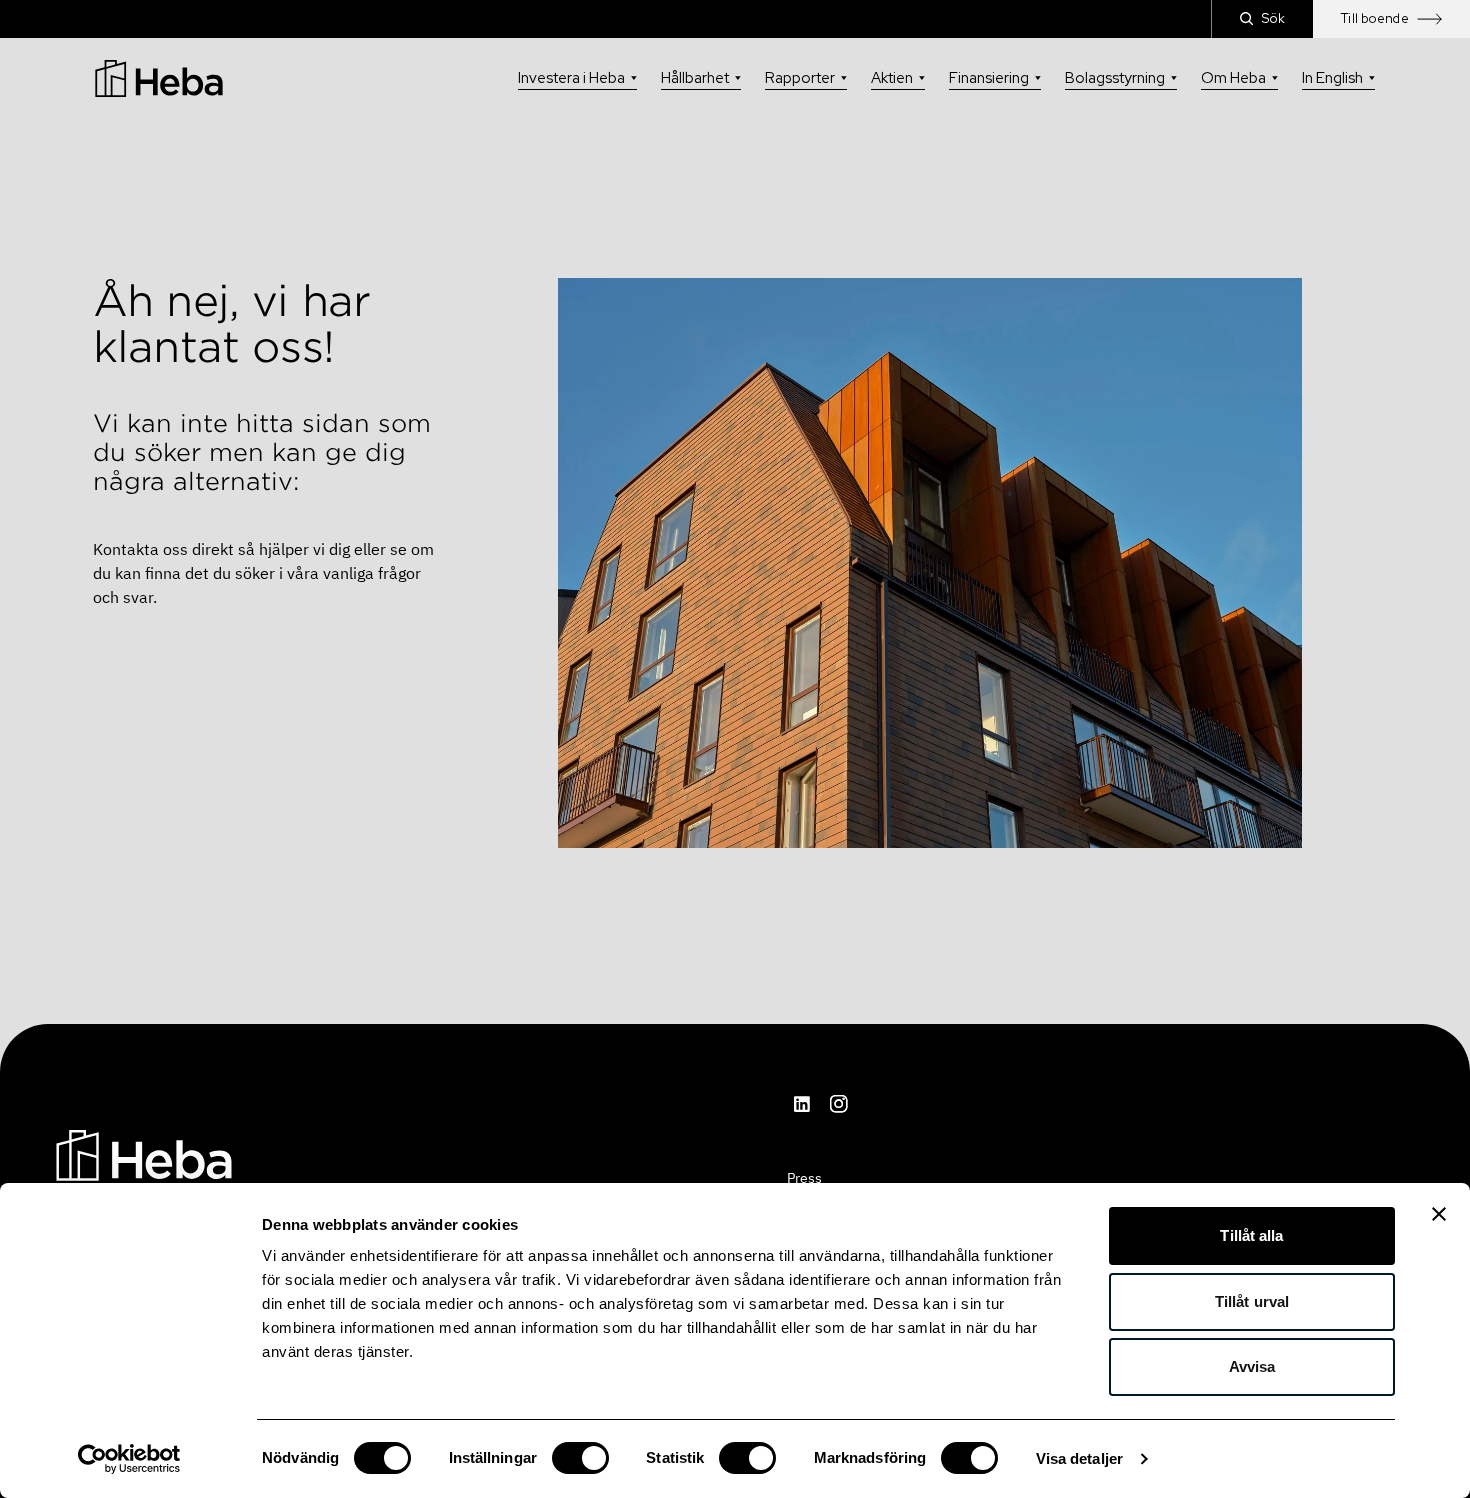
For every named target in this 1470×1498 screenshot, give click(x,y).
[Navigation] (144, 1154)
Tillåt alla (1251, 1235)
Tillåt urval (1252, 1301)
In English (1332, 78)
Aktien (892, 78)
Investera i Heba (571, 78)
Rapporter (800, 78)
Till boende (1375, 18)
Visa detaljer (1079, 1458)
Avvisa (1252, 1366)
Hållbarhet (695, 78)
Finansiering (989, 78)
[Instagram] (839, 1104)
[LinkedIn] (803, 1104)
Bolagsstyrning (1115, 78)
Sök (1273, 18)
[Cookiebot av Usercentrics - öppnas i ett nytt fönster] (129, 1459)
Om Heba (1233, 78)
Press (804, 1178)
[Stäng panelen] (1439, 1214)
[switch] (580, 1458)
